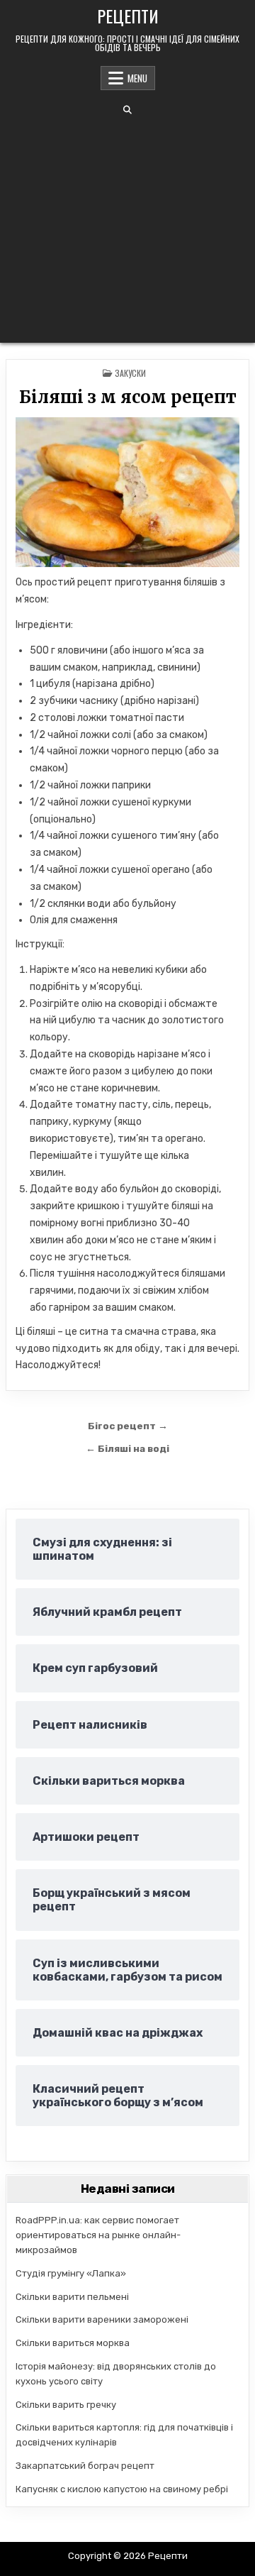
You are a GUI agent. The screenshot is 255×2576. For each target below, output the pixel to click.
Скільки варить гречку (66, 2405)
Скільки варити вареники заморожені (102, 2319)
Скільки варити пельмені (72, 2297)
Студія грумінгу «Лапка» (71, 2273)
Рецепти (128, 16)
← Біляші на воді (127, 1448)
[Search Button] (127, 110)
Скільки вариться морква (73, 2343)
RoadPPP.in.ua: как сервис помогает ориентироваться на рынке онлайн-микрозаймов (98, 2235)
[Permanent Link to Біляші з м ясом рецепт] (127, 492)
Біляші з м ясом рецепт (128, 397)
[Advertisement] (127, 229)
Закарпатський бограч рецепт (85, 2466)
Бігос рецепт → (128, 1426)
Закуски (130, 373)
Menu (137, 78)
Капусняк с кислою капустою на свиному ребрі (122, 2489)
